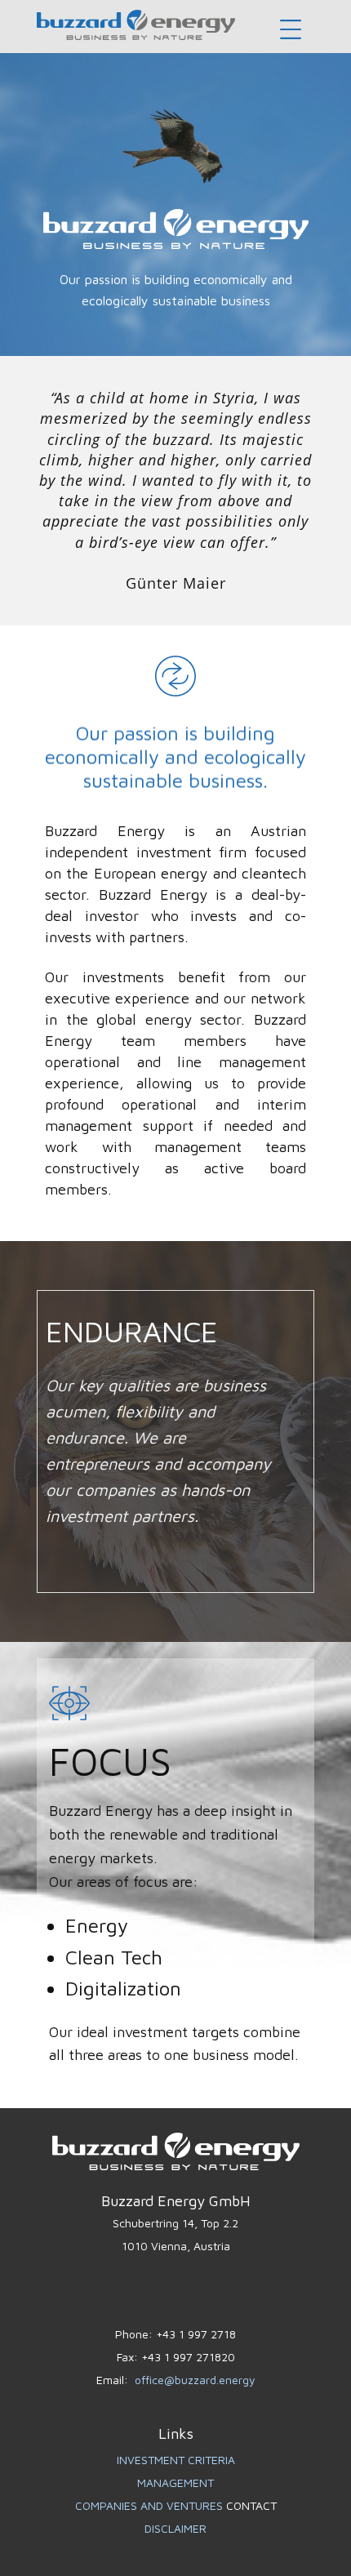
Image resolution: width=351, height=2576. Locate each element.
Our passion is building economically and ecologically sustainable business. (175, 757)
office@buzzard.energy (195, 2380)
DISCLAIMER (175, 2528)
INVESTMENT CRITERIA (176, 2460)
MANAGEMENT (175, 2483)
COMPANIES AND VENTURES (151, 2505)
